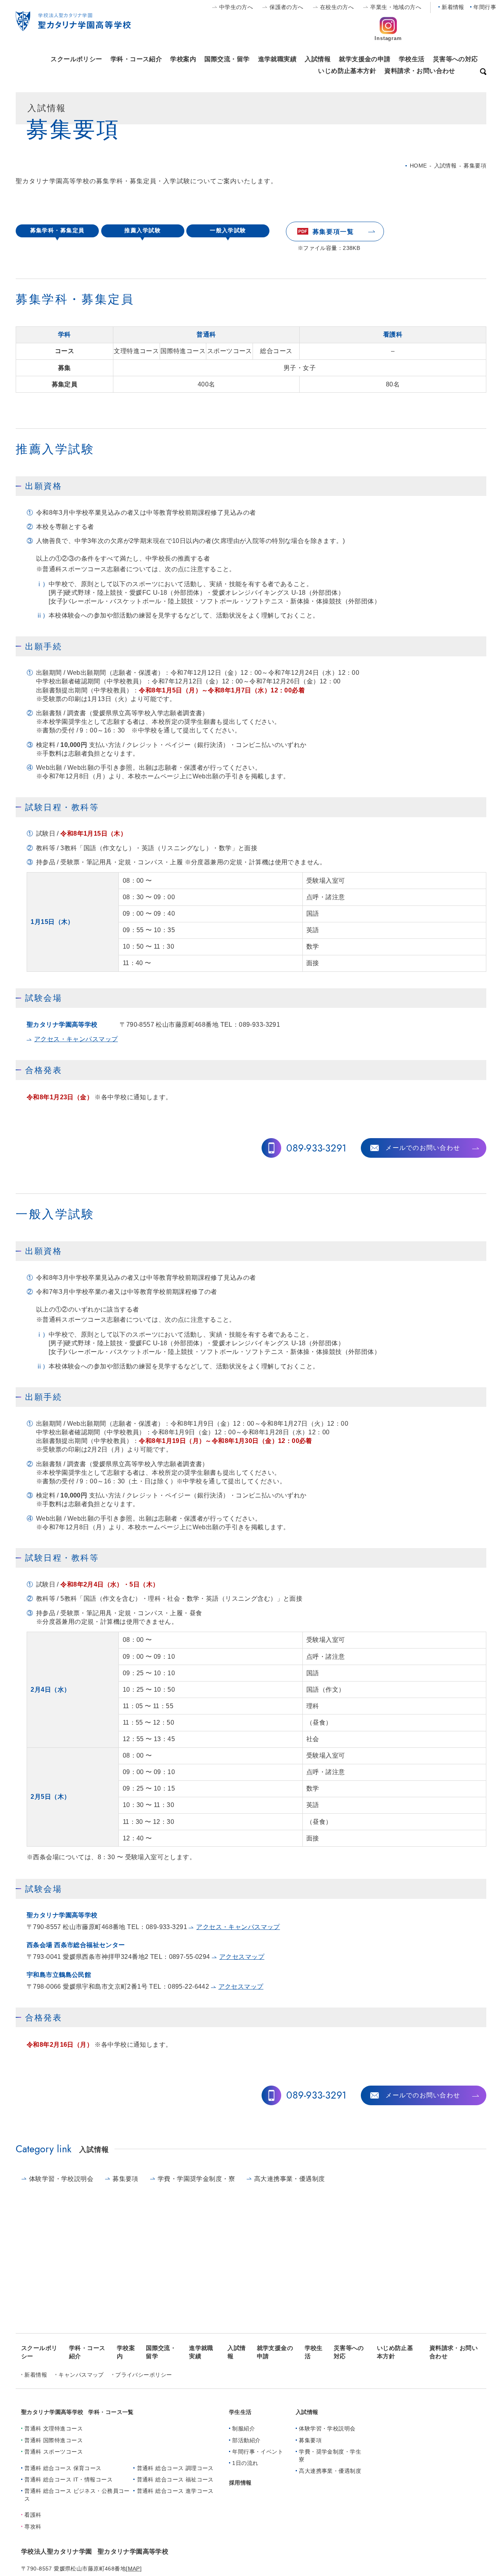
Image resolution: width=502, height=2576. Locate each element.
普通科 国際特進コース (54, 2440)
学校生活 (412, 59)
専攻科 (33, 2527)
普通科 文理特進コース (54, 2428)
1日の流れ (245, 2463)
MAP (134, 2569)
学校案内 (183, 59)
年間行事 (485, 7)
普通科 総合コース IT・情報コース (68, 2479)
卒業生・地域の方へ (396, 7)
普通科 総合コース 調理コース (175, 2468)
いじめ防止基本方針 (347, 71)
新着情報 (453, 7)
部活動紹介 (246, 2440)
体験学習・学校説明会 (61, 2179)
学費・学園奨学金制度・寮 (196, 2179)
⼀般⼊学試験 (228, 230)
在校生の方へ (337, 7)
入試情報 (318, 59)
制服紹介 (244, 2428)
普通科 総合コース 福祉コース (175, 2479)
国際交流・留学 (227, 59)
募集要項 (125, 2179)
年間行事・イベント (258, 2452)
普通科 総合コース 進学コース (175, 2491)
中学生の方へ (236, 7)
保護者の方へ (286, 7)
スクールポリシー (76, 59)
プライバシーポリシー (144, 2375)
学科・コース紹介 (136, 59)
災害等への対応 (456, 59)
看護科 (33, 2515)
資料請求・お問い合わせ (420, 71)
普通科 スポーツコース (54, 2452)
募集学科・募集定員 (57, 230)
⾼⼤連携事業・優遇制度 (290, 2179)
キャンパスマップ (81, 2375)
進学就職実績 (277, 59)
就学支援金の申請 (365, 59)
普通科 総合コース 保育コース (63, 2468)
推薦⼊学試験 (143, 230)
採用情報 (240, 2483)
